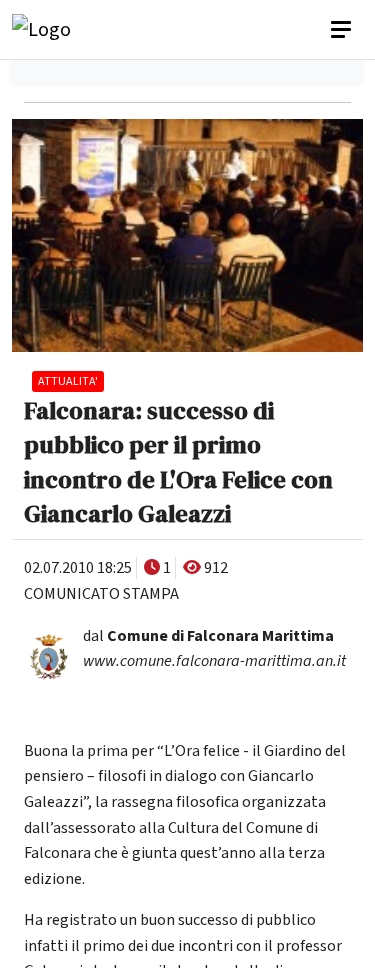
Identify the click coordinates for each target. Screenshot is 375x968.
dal (208, 636)
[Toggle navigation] (343, 30)
